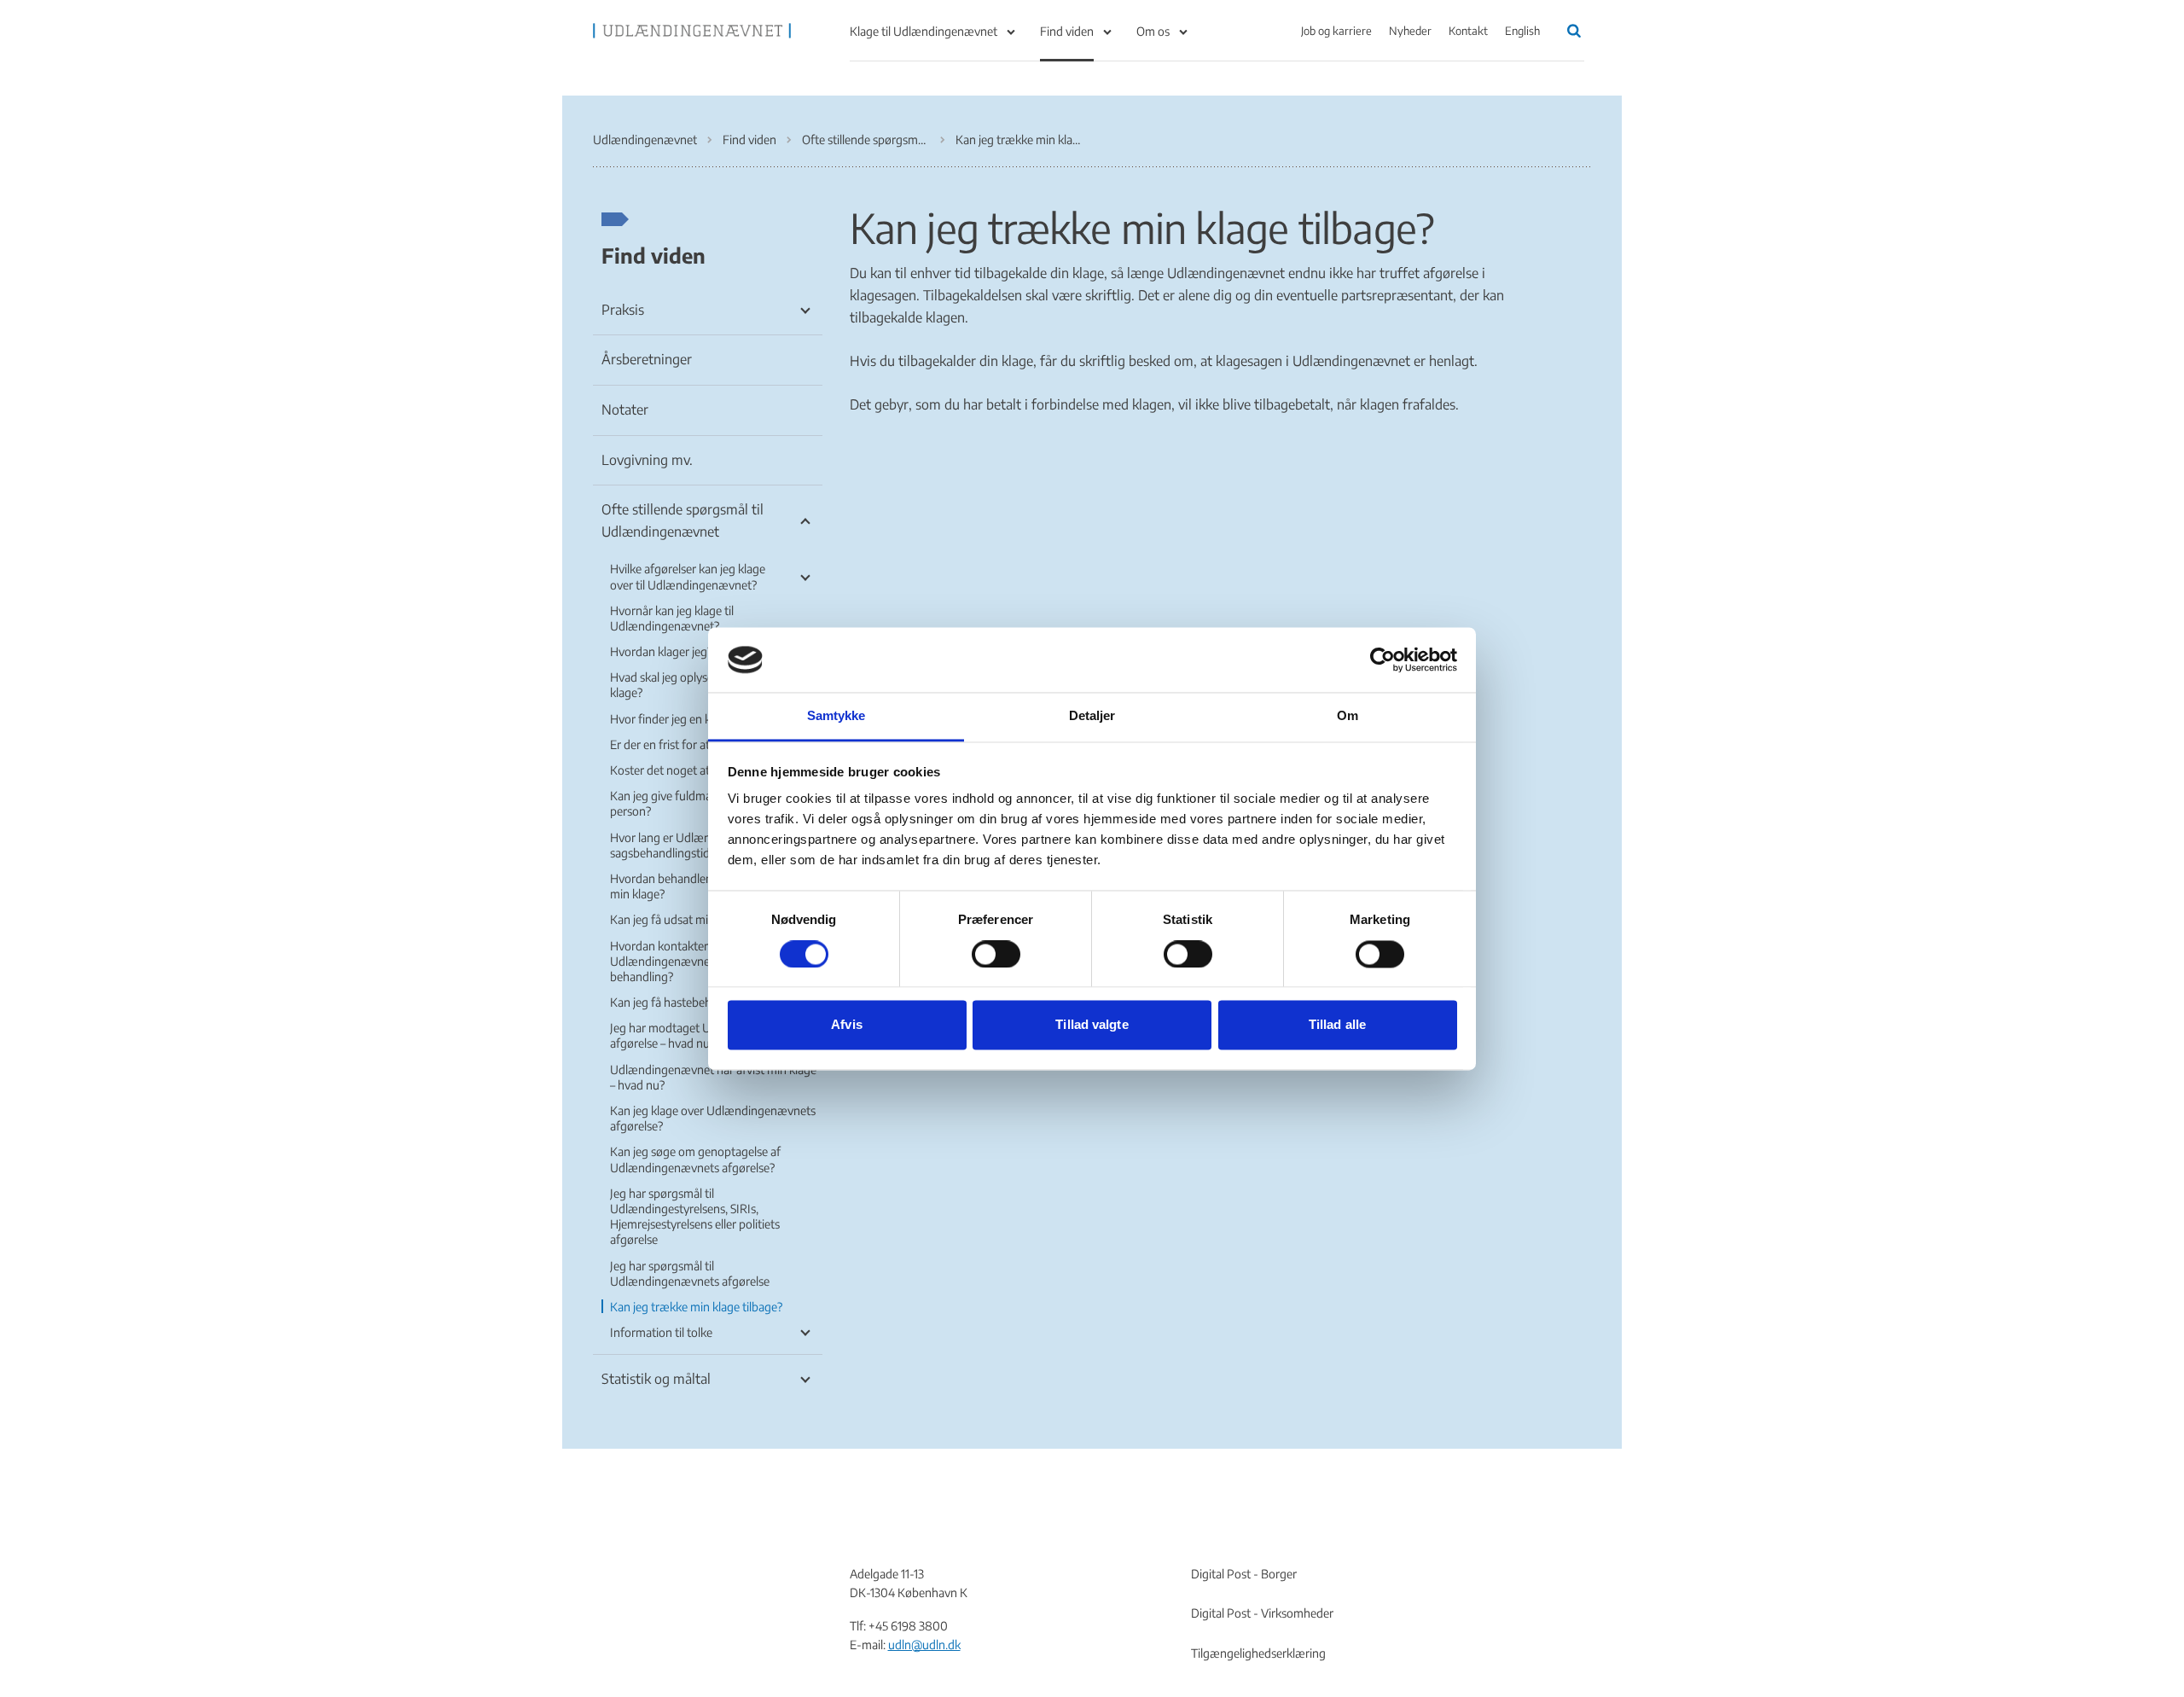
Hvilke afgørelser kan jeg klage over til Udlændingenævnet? (688, 576)
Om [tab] (1348, 716)
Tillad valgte (1092, 1025)
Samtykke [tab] (836, 716)
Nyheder (1410, 31)
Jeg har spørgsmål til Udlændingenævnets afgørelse (690, 1273)
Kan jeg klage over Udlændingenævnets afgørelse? (713, 1118)
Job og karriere (1336, 31)
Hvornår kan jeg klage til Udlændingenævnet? (672, 618)
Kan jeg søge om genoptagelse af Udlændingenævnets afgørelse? (695, 1159)
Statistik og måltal (656, 1379)
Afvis (847, 1025)
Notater (625, 410)
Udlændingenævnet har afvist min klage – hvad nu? (713, 1077)
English (1522, 31)
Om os (1153, 31)
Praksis (623, 310)
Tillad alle (1337, 1025)
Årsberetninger (647, 359)
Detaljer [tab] (1092, 716)
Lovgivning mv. (647, 460)
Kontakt (1468, 31)
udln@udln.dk (924, 1645)
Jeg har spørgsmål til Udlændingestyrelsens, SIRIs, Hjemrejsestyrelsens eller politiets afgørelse (695, 1217)
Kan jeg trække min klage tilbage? (696, 1307)
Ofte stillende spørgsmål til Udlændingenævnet (682, 520)
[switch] (996, 954)
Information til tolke (661, 1332)
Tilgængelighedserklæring (1258, 1653)
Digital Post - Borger (1244, 1574)
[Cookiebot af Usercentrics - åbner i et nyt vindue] (1382, 660)
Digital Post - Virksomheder (1262, 1613)
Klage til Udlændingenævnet (924, 31)
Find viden (1067, 31)
